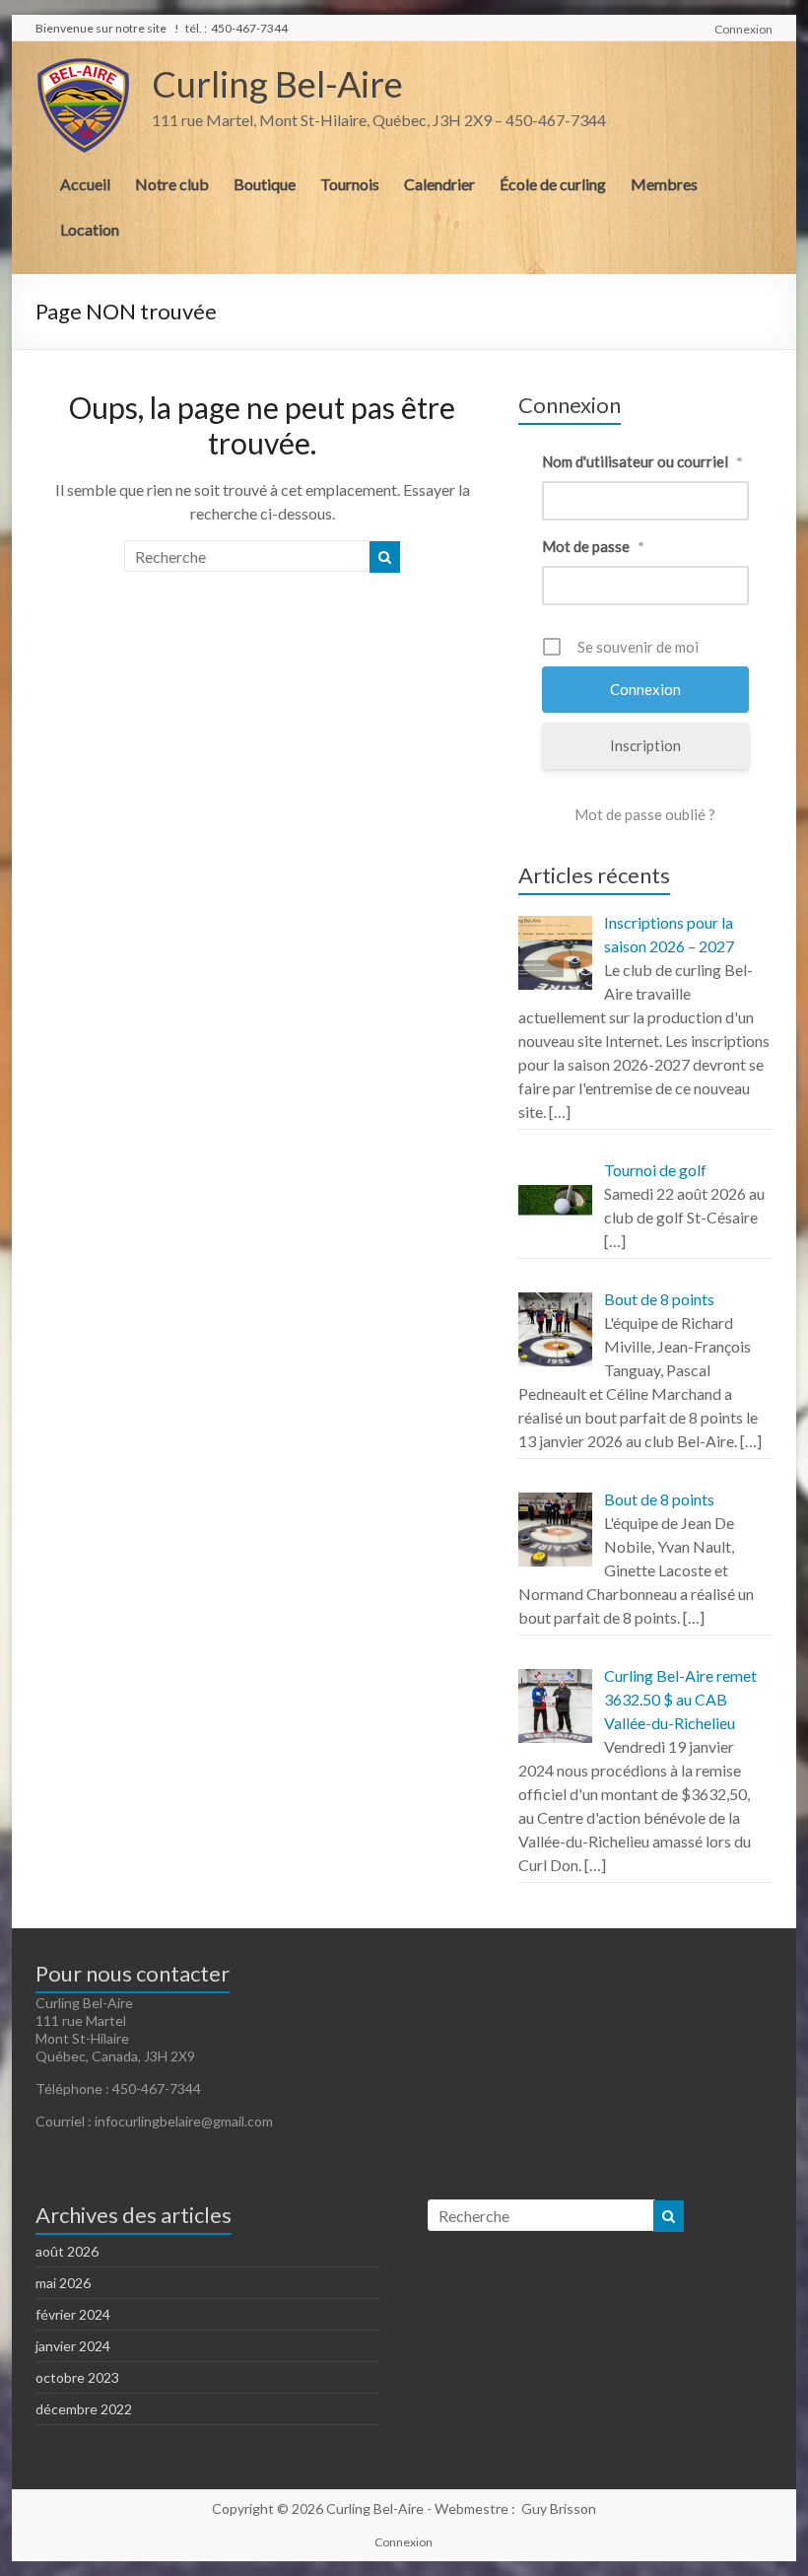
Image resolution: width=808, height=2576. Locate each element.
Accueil (85, 184)
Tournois (350, 184)
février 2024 (73, 2314)
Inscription (645, 745)
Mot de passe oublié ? (645, 814)
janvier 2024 (73, 2346)
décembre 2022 (84, 2409)
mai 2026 (63, 2283)
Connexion (743, 29)
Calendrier (439, 184)
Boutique (265, 184)
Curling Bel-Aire (277, 84)
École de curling (553, 184)
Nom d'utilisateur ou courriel (642, 461)
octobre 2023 (77, 2377)
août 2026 (67, 2251)
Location (90, 229)
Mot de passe (593, 546)
